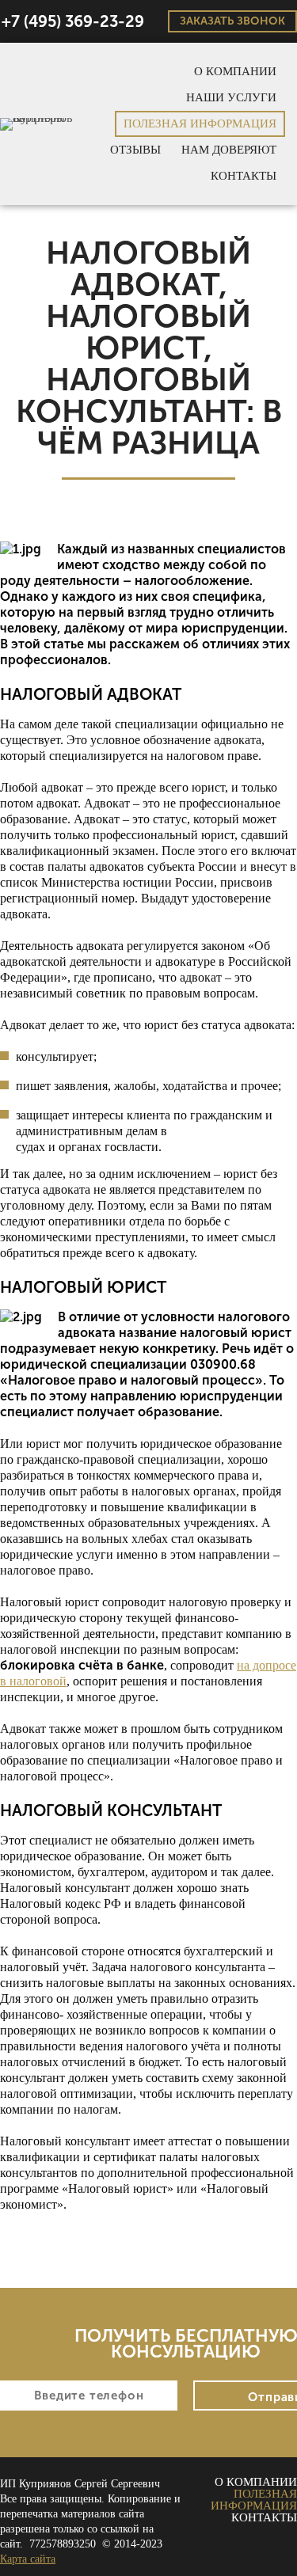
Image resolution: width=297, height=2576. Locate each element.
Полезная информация (200, 123)
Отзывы (135, 150)
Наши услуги (231, 97)
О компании (235, 71)
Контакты (244, 176)
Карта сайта (28, 2559)
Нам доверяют (229, 150)
